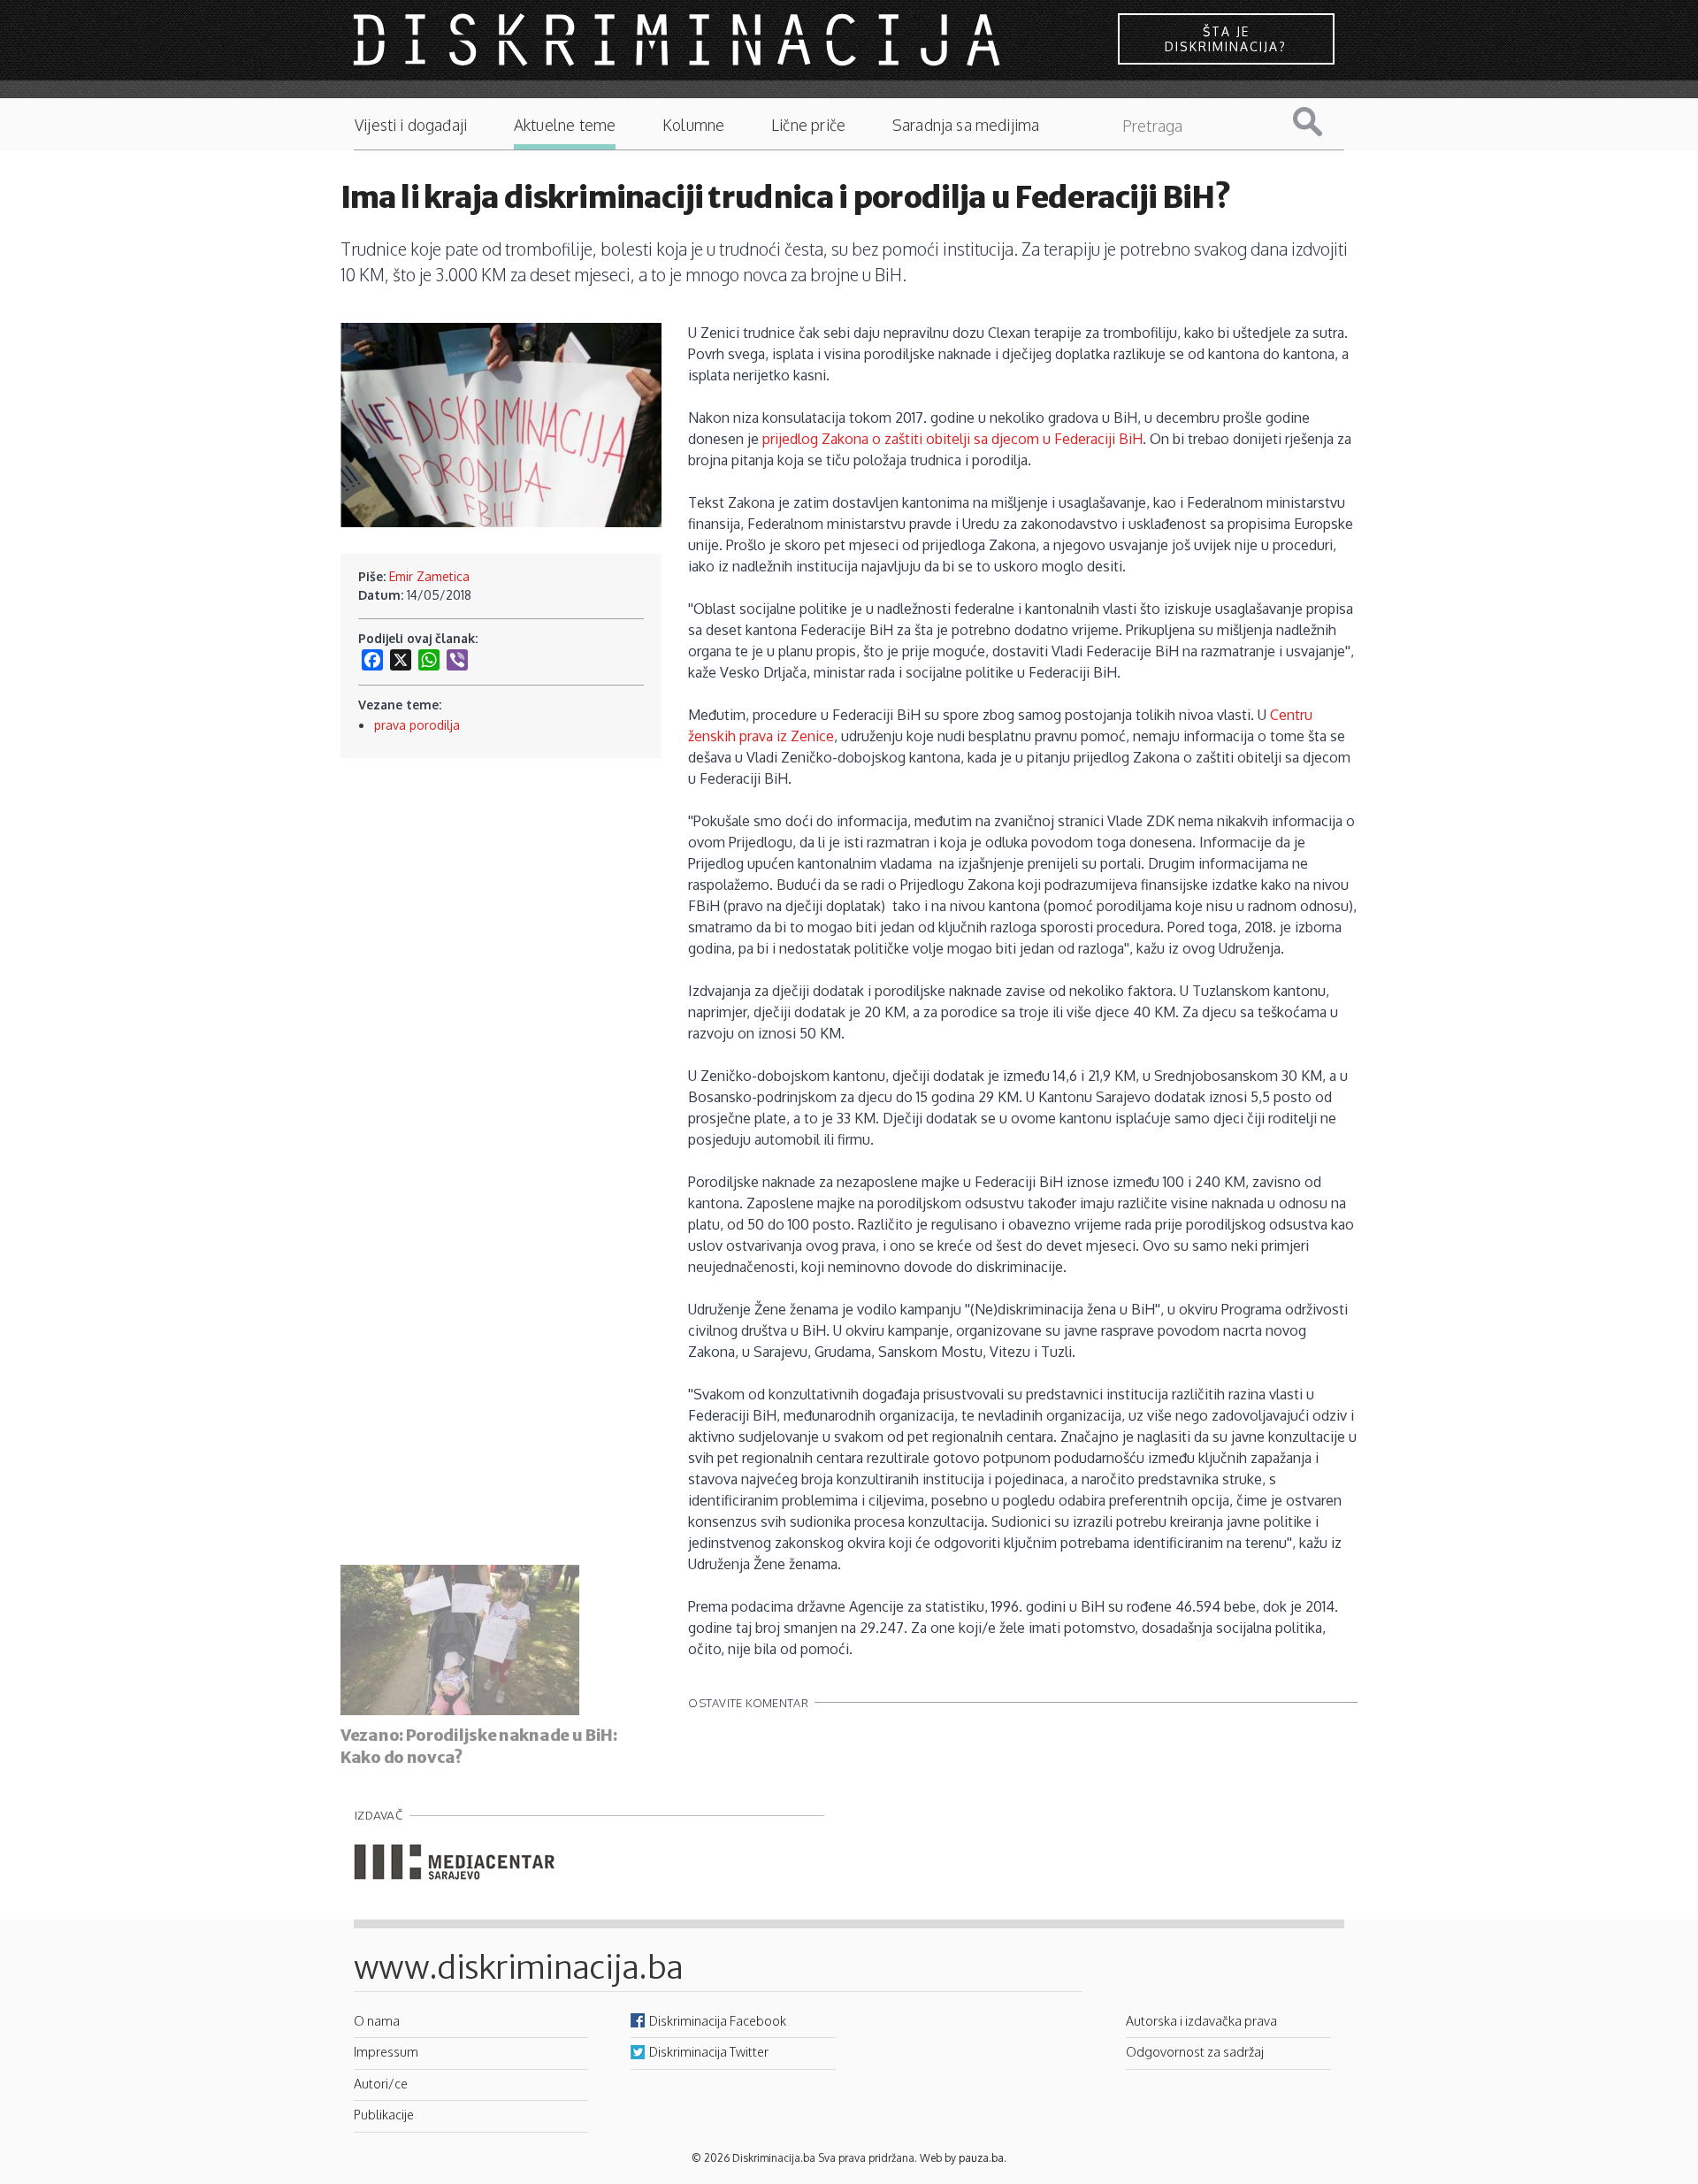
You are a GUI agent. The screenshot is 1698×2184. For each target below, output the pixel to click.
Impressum (386, 2051)
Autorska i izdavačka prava (1201, 2020)
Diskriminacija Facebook (718, 2020)
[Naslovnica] (679, 39)
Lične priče (808, 125)
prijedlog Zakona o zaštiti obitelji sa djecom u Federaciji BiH (952, 439)
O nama (377, 2020)
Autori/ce (381, 2083)
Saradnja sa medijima (966, 125)
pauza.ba (981, 2158)
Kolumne (693, 125)
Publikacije (384, 2114)
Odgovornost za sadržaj (1195, 2051)
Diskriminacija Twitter (709, 2051)
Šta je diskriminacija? (1226, 39)
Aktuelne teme (565, 125)
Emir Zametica (429, 576)
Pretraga (1321, 122)
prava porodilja (417, 725)
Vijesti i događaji (411, 125)
